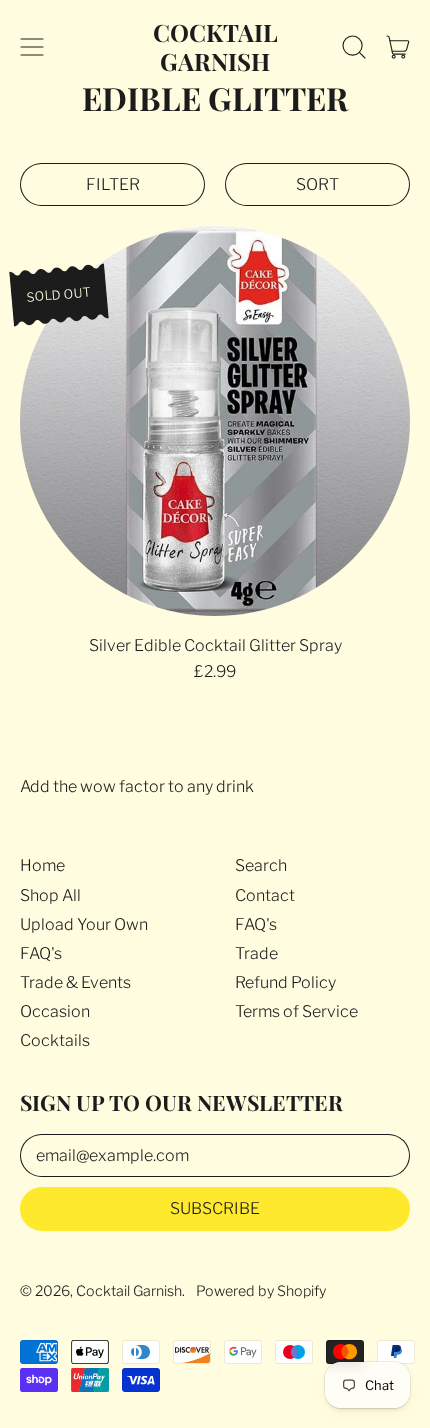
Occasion (55, 1011)
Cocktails (55, 1040)
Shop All (50, 895)
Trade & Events (75, 982)
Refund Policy (285, 982)
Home (42, 865)
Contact (265, 895)
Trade (256, 953)
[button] (354, 47)
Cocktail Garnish (215, 47)
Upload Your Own (84, 924)
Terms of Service (296, 1011)
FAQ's (41, 953)
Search (261, 865)
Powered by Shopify (261, 1291)
